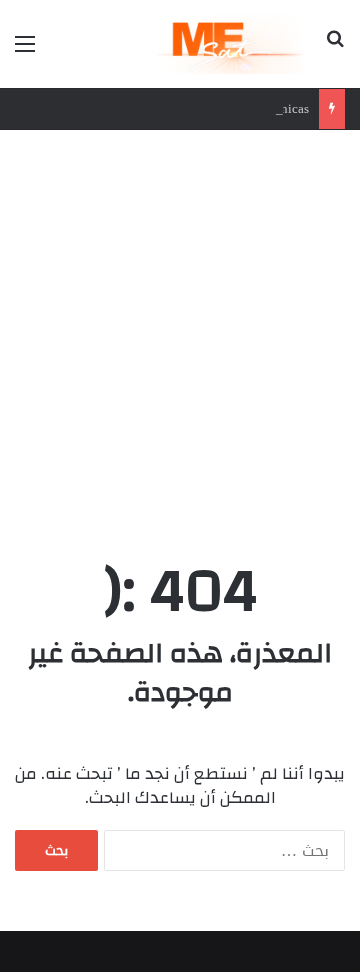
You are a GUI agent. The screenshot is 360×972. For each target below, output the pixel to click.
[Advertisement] (180, 340)
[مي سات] (233, 44)
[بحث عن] (335, 51)
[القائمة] (25, 51)
